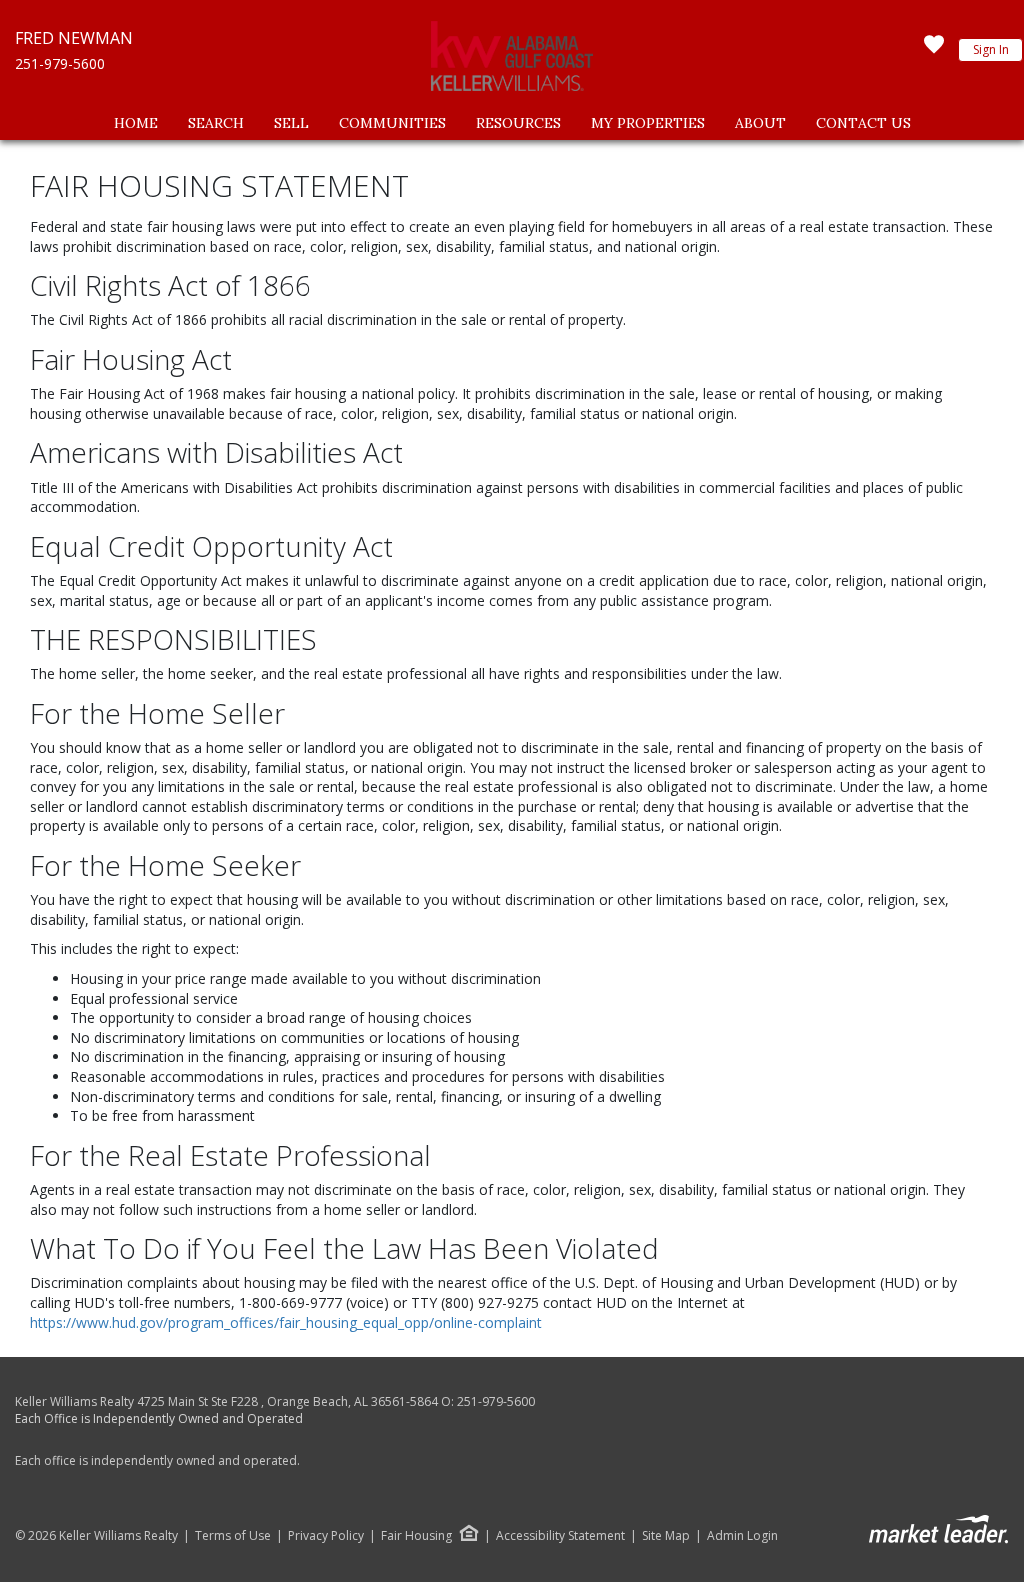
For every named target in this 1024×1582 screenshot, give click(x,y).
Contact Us (863, 123)
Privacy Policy (326, 1536)
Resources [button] (518, 123)
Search (216, 123)
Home (136, 123)
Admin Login (742, 1536)
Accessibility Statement (560, 1536)
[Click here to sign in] (934, 50)
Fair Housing (416, 1535)
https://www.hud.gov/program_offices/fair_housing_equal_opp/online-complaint (286, 1322)
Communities (392, 123)
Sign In (991, 49)
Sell (291, 123)
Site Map (666, 1536)
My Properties (648, 123)
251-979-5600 (60, 63)
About (760, 123)
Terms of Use (233, 1536)
